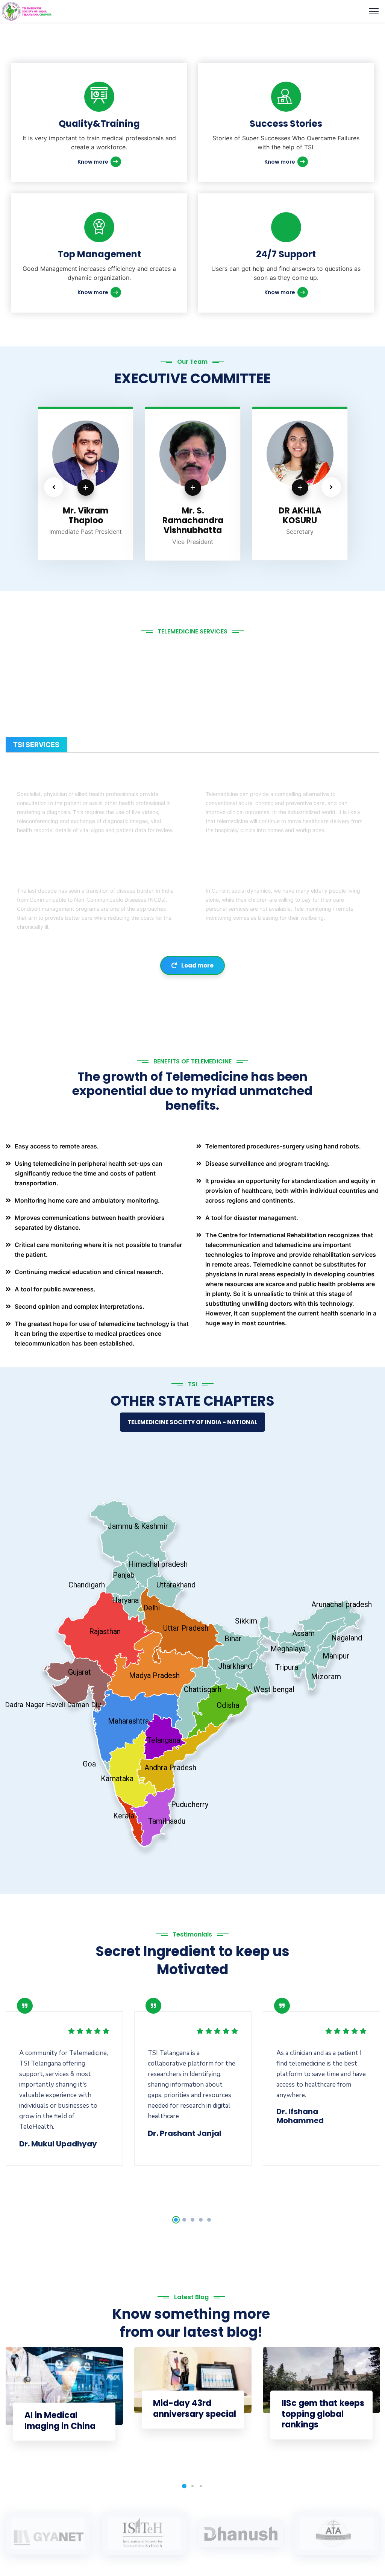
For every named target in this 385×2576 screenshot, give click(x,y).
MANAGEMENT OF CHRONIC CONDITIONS (86, 878)
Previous (54, 487)
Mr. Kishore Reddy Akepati (300, 516)
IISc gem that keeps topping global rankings (323, 2414)
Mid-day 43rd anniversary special (195, 2409)
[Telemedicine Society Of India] (27, 11)
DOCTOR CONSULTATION (60, 781)
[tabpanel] (64, 2079)
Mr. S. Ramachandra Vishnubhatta (86, 521)
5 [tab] (209, 2220)
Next (331, 487)
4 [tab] (201, 2220)
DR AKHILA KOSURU (193, 516)
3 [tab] (192, 2220)
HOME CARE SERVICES (243, 878)
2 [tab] (184, 2220)
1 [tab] (176, 2220)
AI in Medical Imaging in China (60, 2421)
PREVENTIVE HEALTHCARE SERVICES (266, 781)
